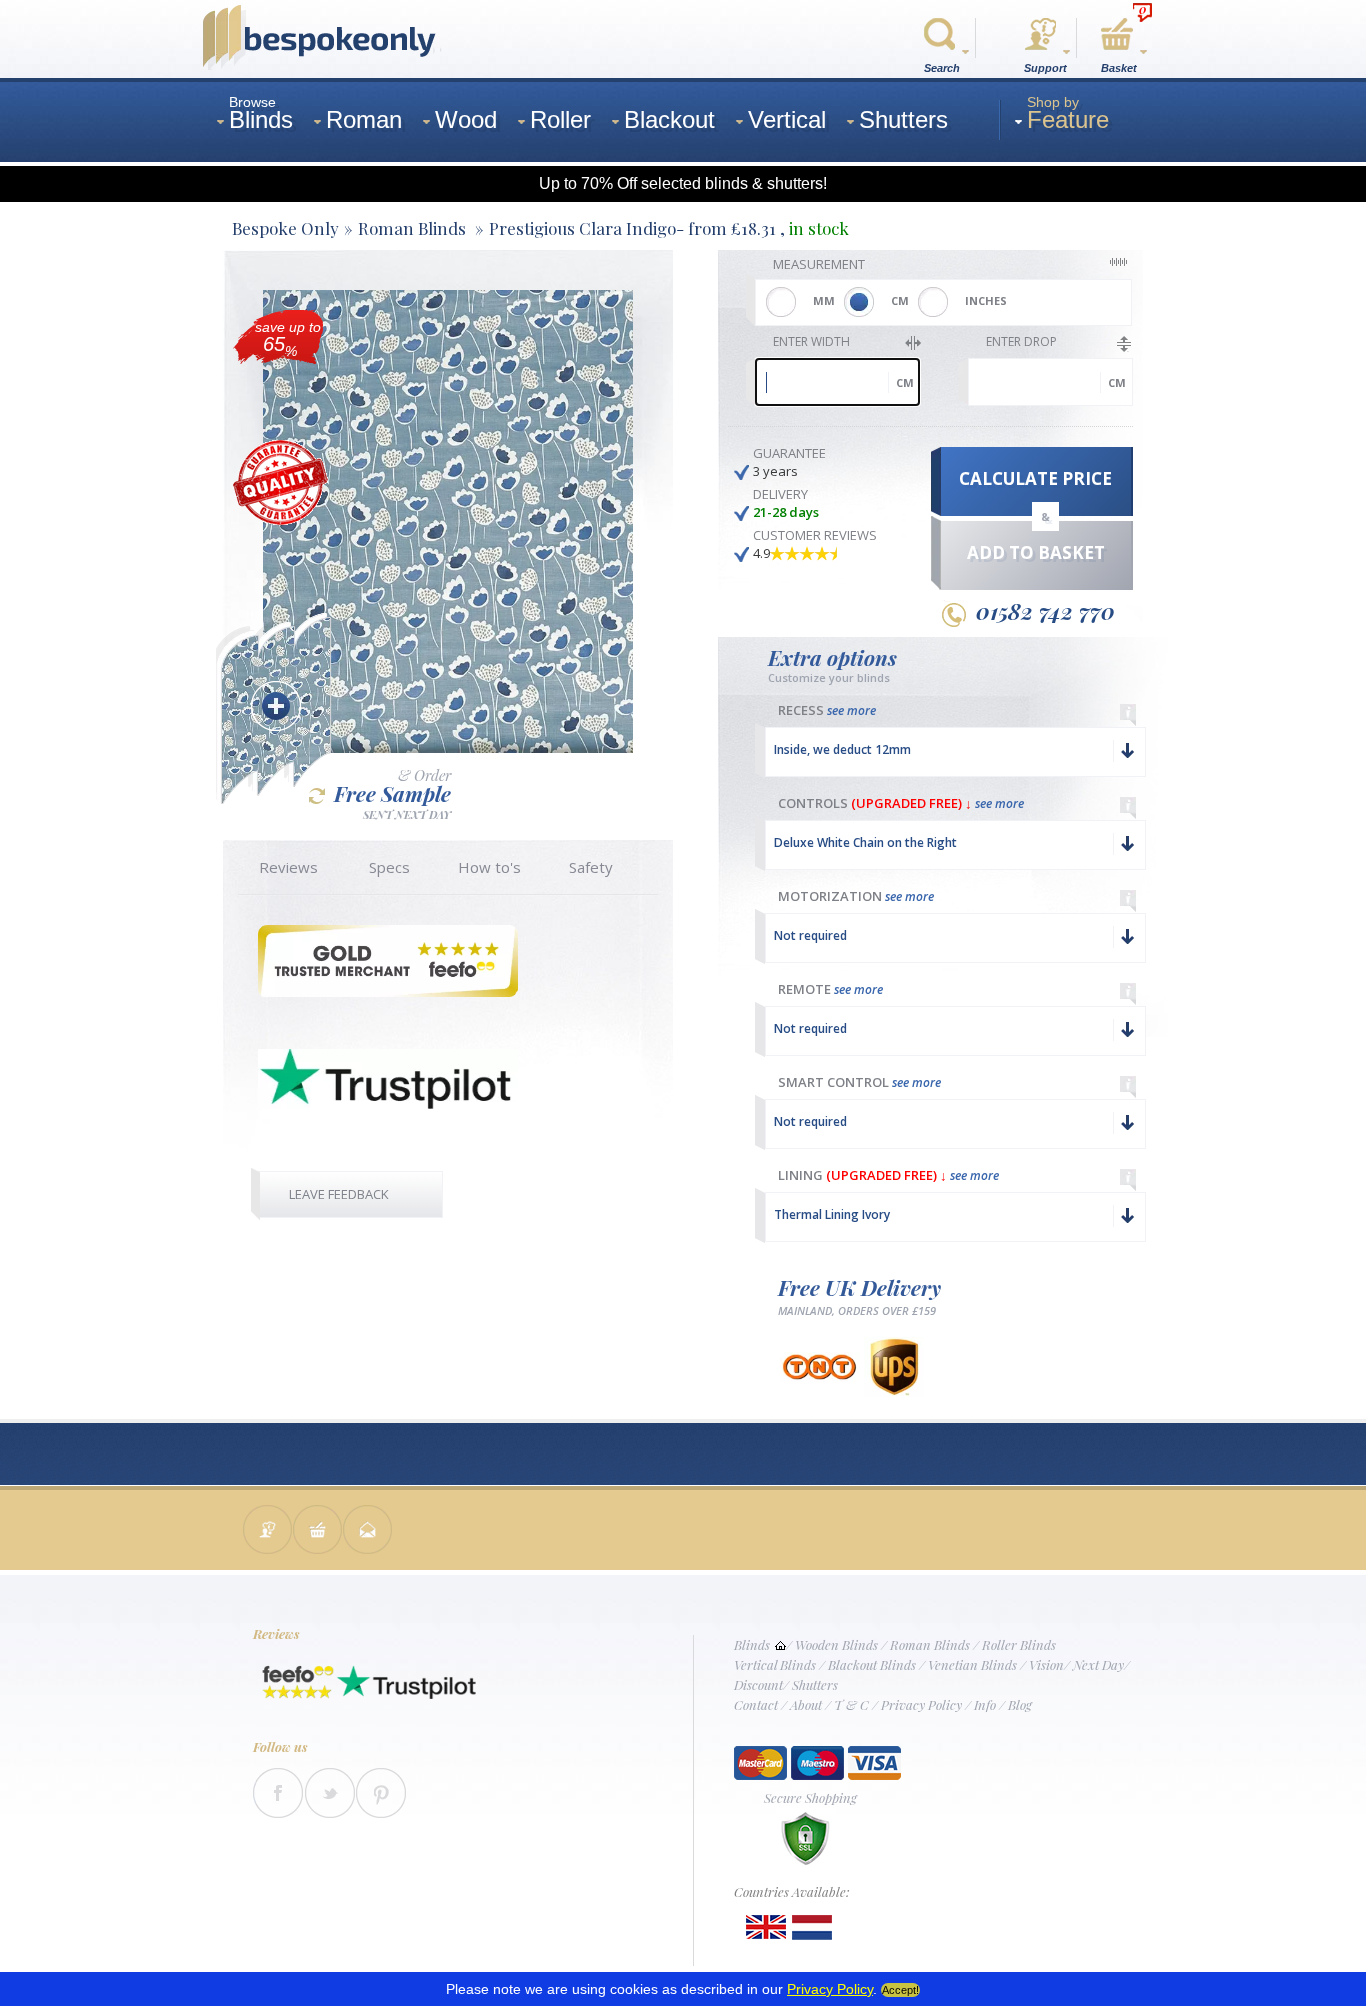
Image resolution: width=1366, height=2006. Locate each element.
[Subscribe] (368, 1531)
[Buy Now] (318, 1531)
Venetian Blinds (972, 1664)
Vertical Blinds (775, 1664)
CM (900, 300)
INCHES (986, 300)
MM (824, 300)
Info (985, 1704)
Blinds (752, 1644)
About (806, 1704)
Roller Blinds (1019, 1644)
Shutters (815, 1684)
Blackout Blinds (872, 1664)
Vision (1046, 1664)
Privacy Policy (921, 1704)
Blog (1020, 1704)
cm (905, 382)
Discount (758, 1684)
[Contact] (268, 1531)
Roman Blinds (930, 1644)
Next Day (1098, 1664)
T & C (851, 1704)
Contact (756, 1704)
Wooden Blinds (836, 1644)
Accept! (900, 1990)
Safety (591, 867)
